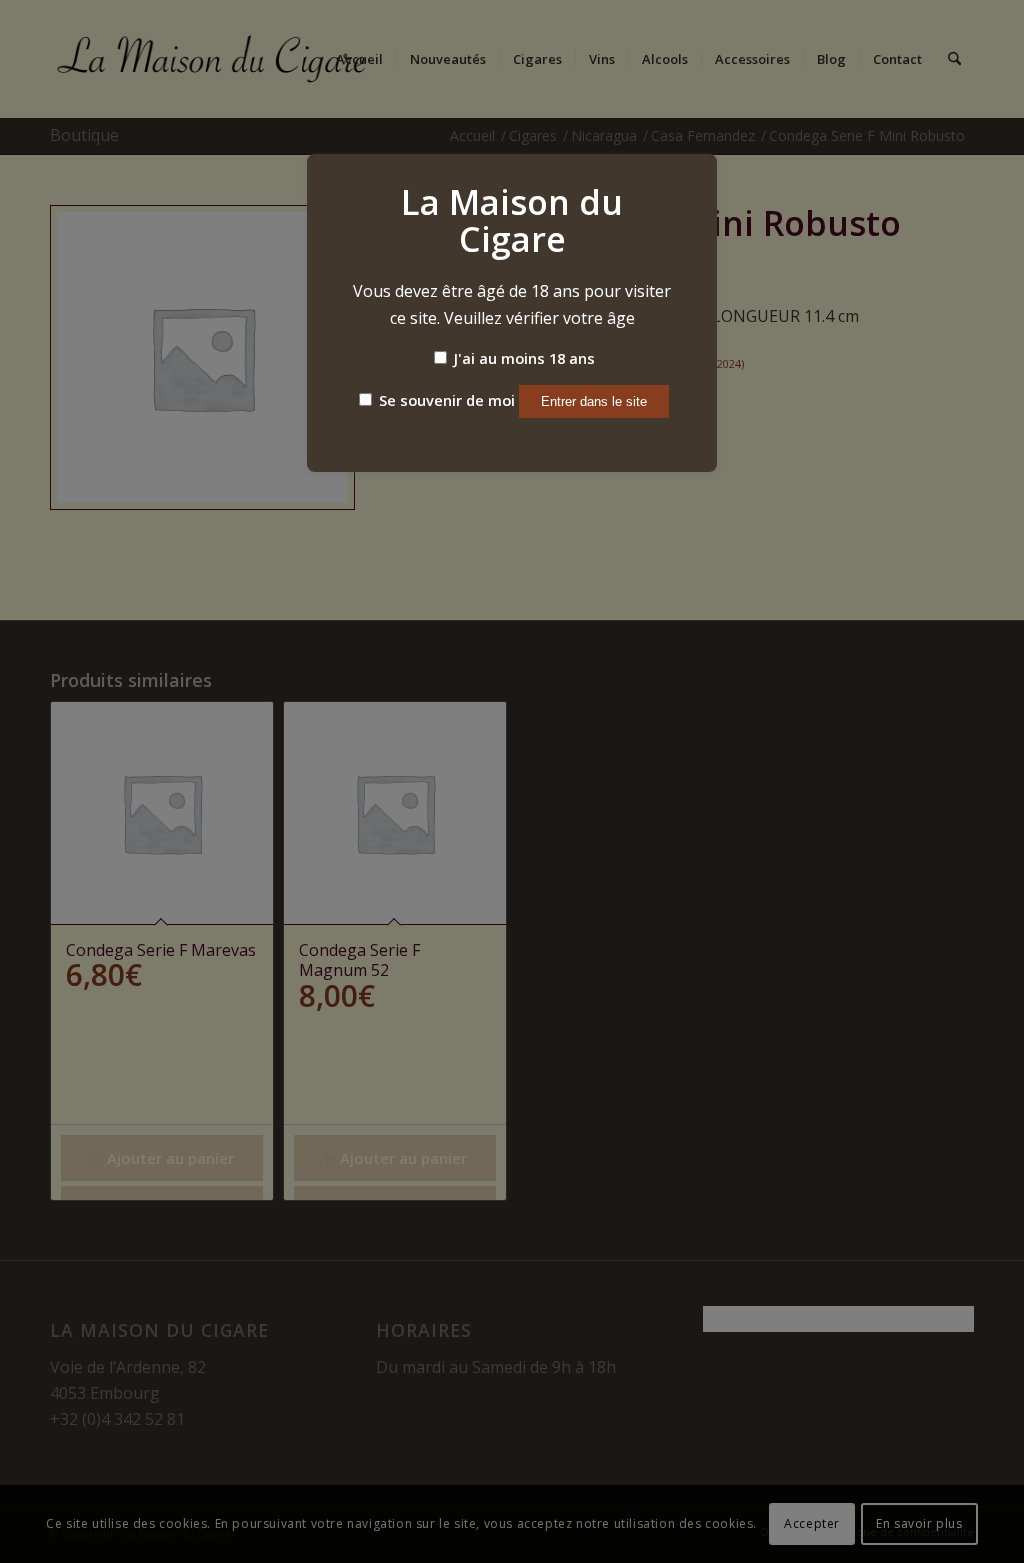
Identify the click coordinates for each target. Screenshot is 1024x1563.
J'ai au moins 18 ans (522, 358)
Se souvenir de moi (445, 400)
